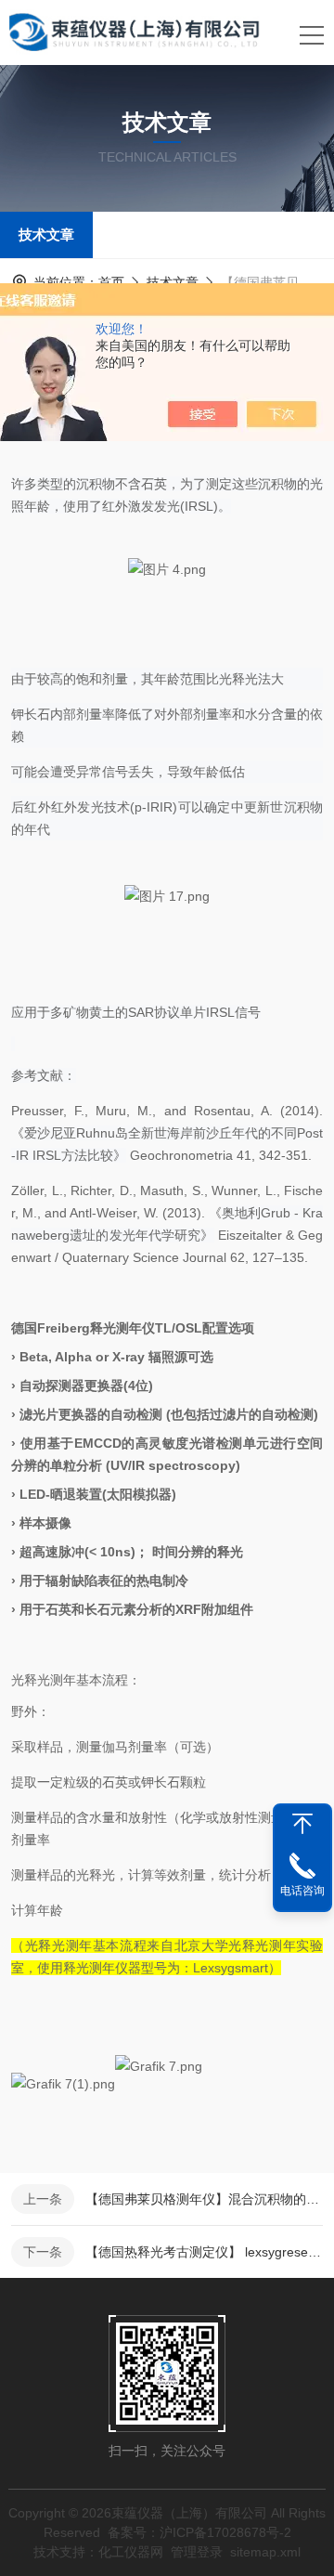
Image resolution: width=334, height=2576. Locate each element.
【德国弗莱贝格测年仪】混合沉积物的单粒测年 (204, 2199)
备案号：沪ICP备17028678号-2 (199, 2532)
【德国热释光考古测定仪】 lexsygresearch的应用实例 (204, 2252)
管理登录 (197, 2552)
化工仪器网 (131, 2552)
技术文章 (46, 234)
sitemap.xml (265, 2552)
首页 (111, 282)
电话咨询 (302, 1891)
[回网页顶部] (302, 1824)
